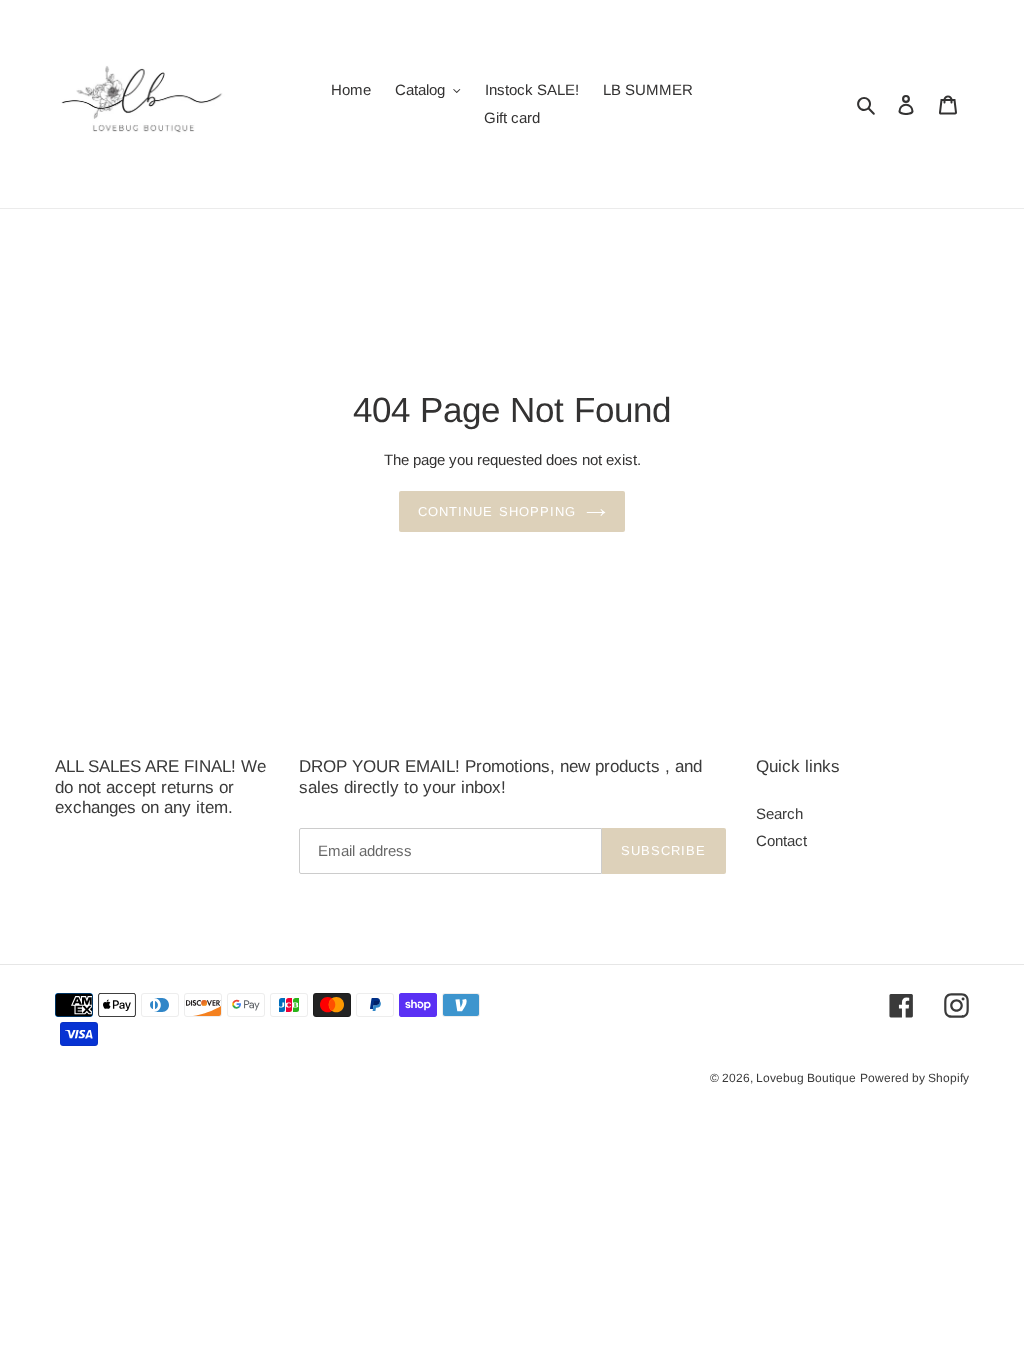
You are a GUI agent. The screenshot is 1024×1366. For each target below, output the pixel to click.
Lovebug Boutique (806, 1078)
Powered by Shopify (914, 1078)
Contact (781, 840)
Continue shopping (497, 511)
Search (779, 813)
